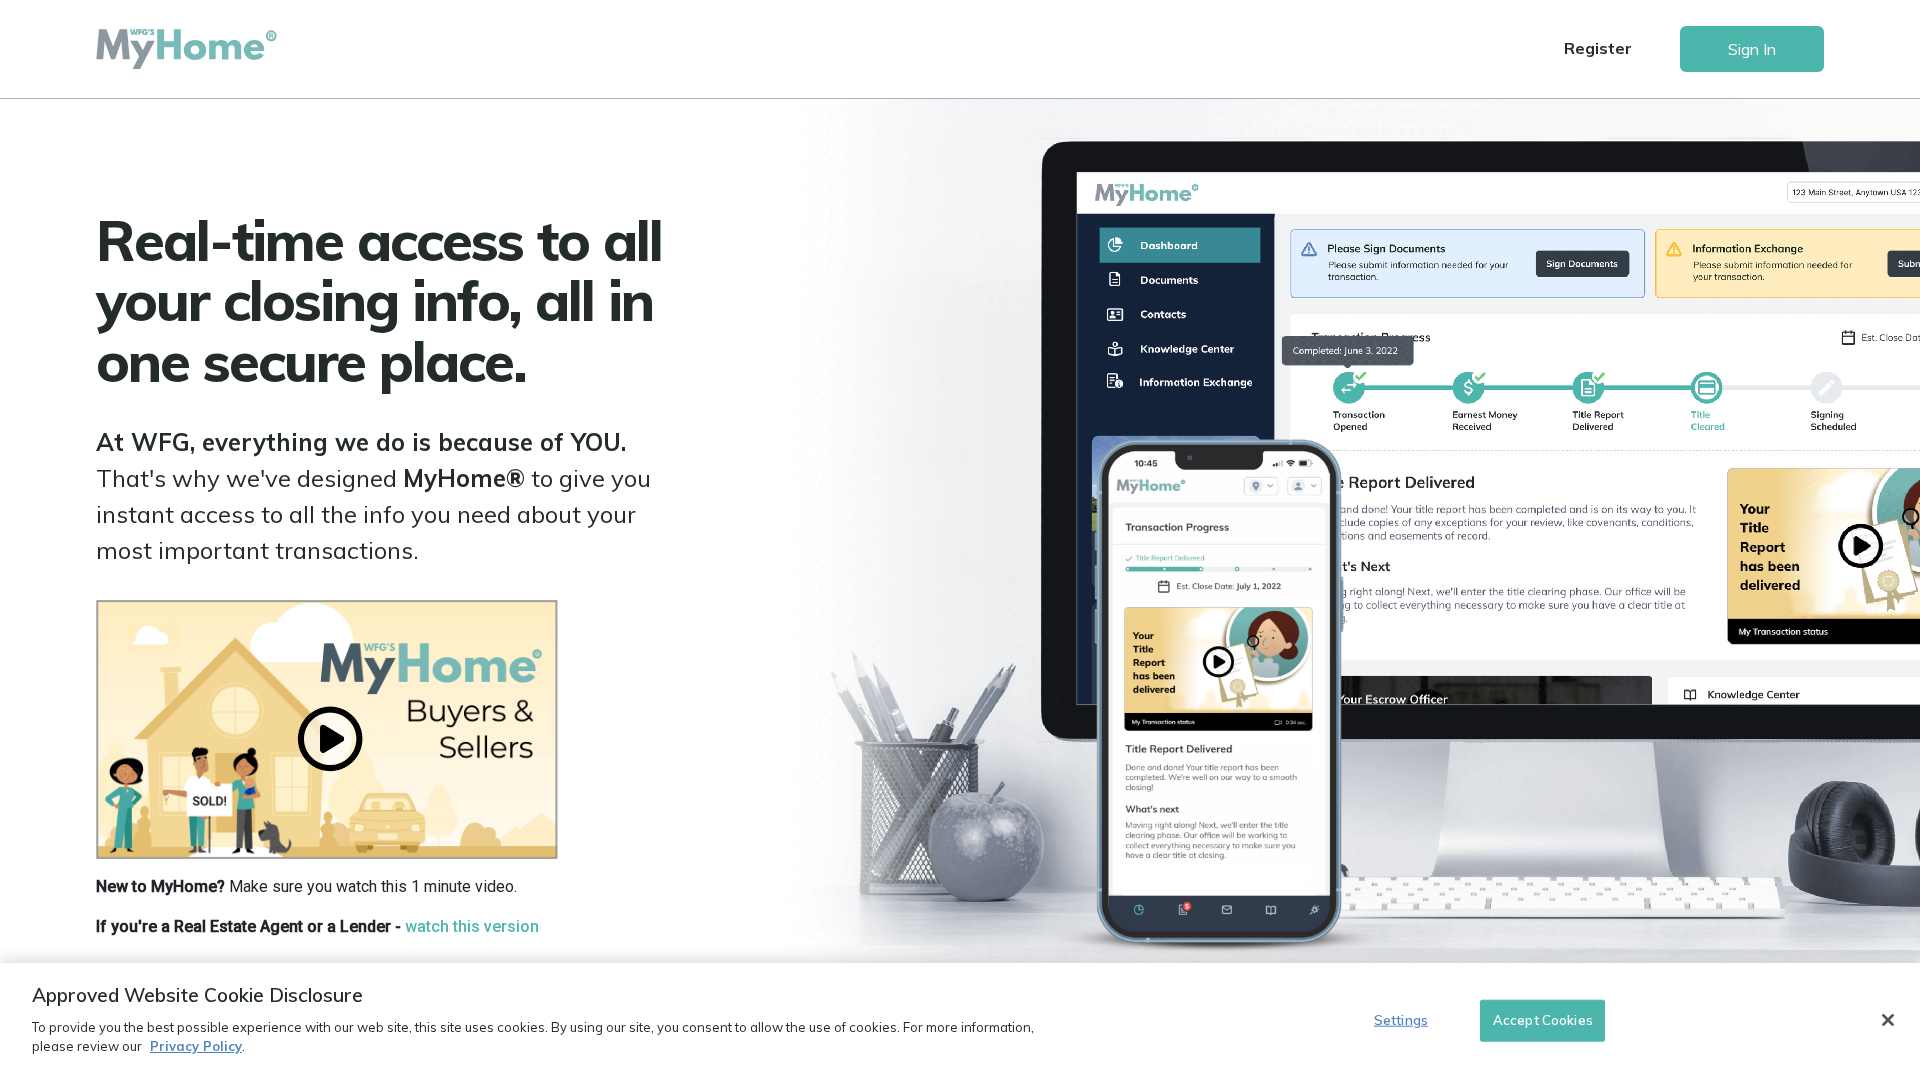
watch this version (472, 926)
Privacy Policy (196, 1046)
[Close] (1888, 1020)
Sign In (1752, 49)
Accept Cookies (1543, 1019)
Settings (1401, 1019)
